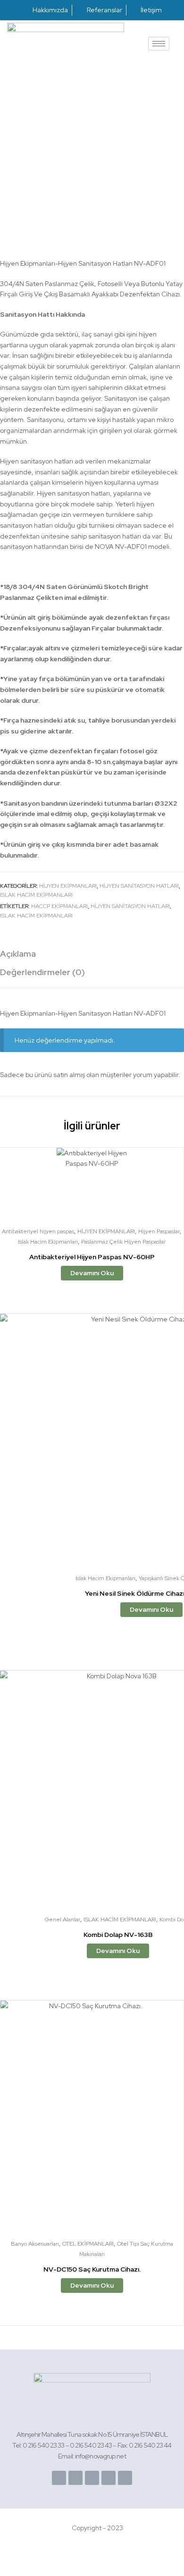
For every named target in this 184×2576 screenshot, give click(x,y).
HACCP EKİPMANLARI (59, 906)
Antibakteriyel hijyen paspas (38, 1231)
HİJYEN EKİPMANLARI (68, 886)
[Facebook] (59, 2478)
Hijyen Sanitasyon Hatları (139, 886)
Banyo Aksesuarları (35, 2244)
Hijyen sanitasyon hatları (130, 906)
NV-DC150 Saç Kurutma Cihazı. (92, 2269)
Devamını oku (92, 1273)
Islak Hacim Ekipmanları (36, 895)
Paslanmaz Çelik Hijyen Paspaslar (123, 1242)
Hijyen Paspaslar (159, 1231)
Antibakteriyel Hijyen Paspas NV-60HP (92, 1257)
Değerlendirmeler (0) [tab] (42, 972)
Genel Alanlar (63, 1919)
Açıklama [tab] (18, 954)
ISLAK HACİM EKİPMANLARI (36, 916)
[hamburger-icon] (159, 44)
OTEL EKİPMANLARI (88, 2244)
